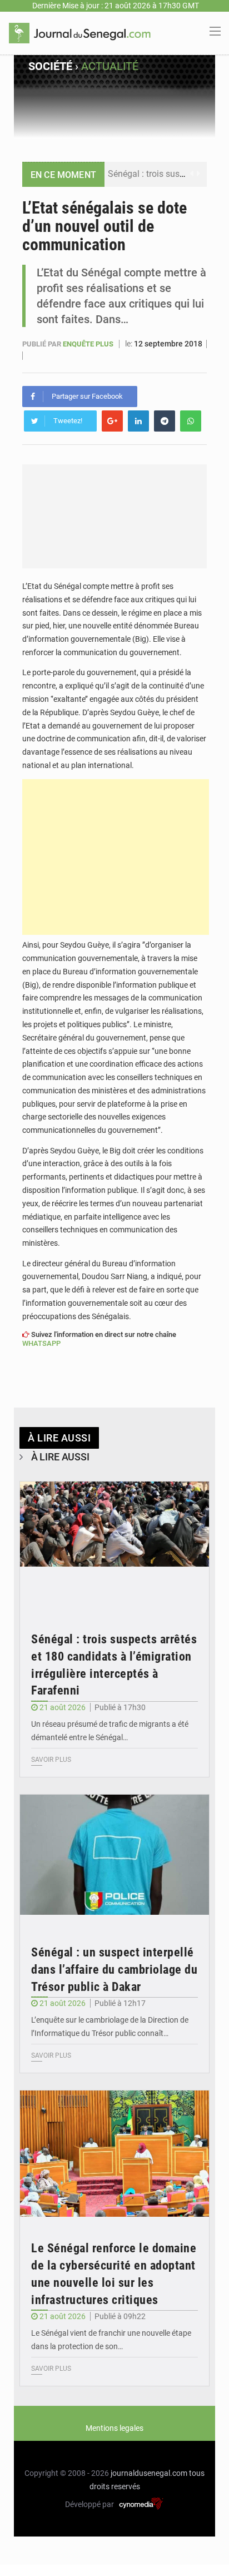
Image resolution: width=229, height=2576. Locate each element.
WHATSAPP (41, 1343)
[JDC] (80, 32)
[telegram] (165, 421)
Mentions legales (114, 2428)
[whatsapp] (191, 421)
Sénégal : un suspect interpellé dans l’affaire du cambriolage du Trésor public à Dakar (114, 1970)
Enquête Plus (89, 344)
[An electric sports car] (114, 1545)
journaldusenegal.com (149, 2473)
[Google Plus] (112, 421)
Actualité (110, 66)
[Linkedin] (138, 421)
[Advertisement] (116, 857)
